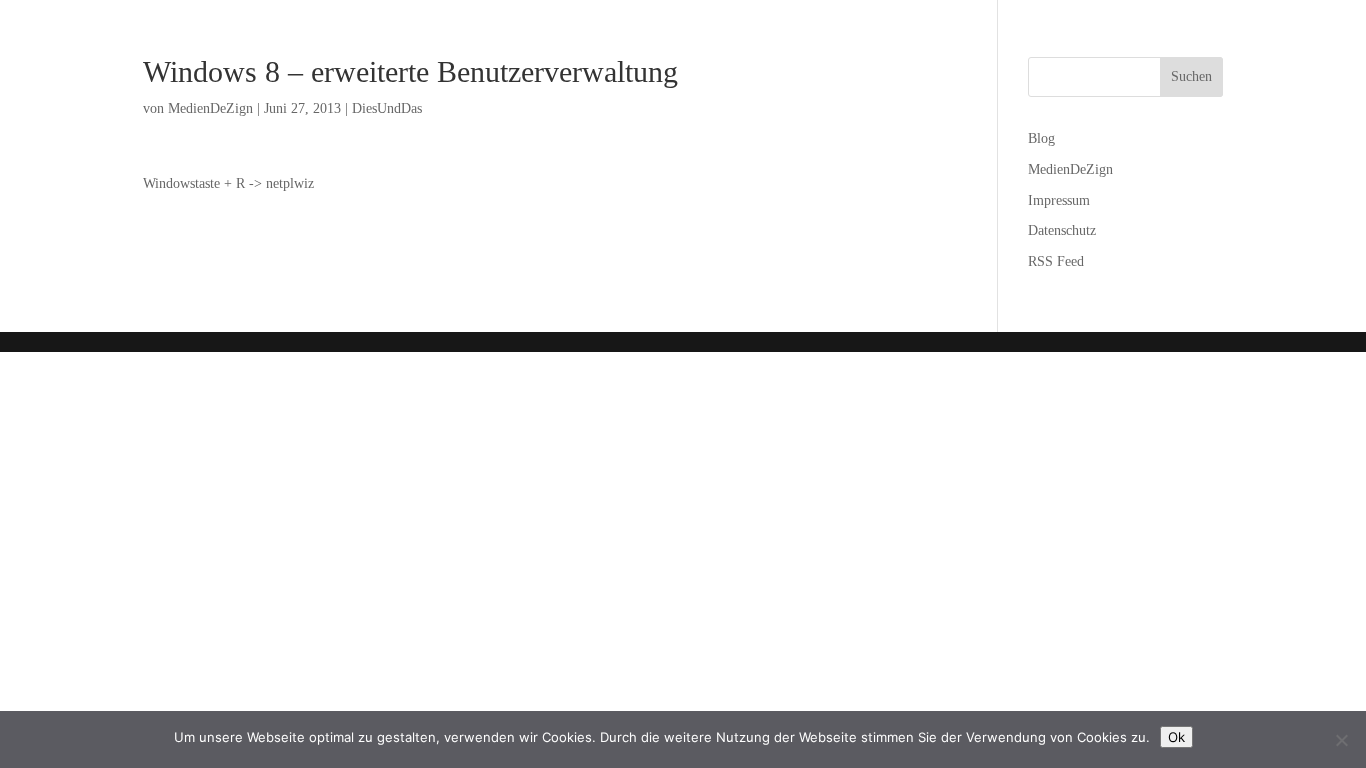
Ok (1176, 737)
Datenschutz (1062, 230)
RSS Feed (1056, 261)
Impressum (1059, 200)
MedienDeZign (210, 108)
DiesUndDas (387, 108)
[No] (1341, 740)
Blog (1041, 138)
